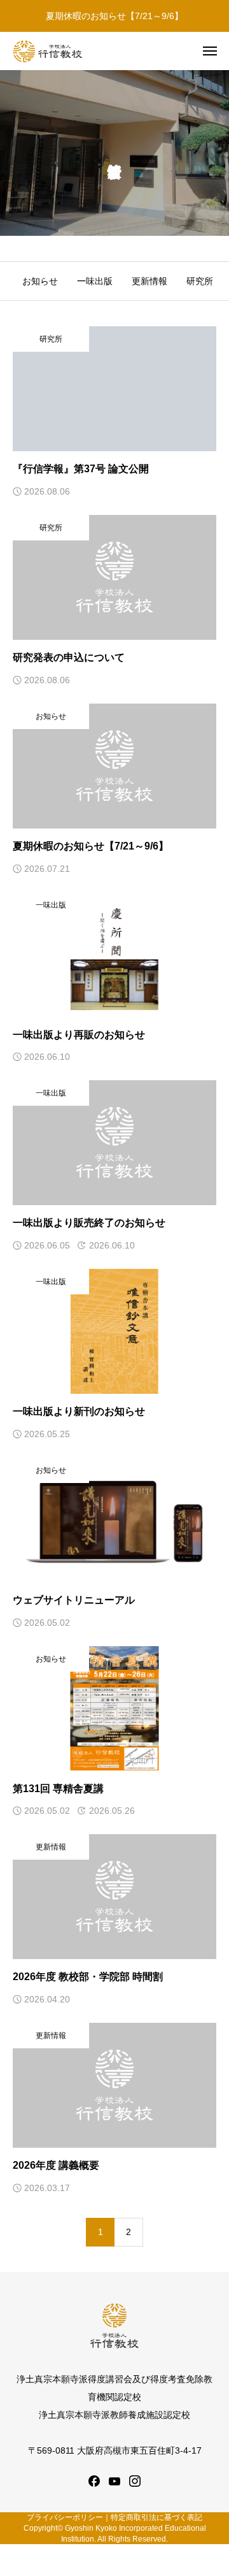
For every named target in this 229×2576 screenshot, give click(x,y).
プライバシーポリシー (65, 2517)
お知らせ (40, 281)
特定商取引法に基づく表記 (156, 2517)
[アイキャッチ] (114, 389)
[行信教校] (48, 51)
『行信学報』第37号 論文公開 (81, 469)
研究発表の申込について (69, 657)
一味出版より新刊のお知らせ (79, 1411)
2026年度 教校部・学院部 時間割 (88, 1977)
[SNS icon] (94, 2481)
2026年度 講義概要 (56, 2165)
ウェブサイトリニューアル (74, 1600)
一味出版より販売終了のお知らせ (89, 1223)
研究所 (200, 281)
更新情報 (149, 281)
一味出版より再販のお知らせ (79, 1035)
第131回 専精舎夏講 (58, 1789)
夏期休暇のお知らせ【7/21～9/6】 (114, 16)
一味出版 (95, 281)
